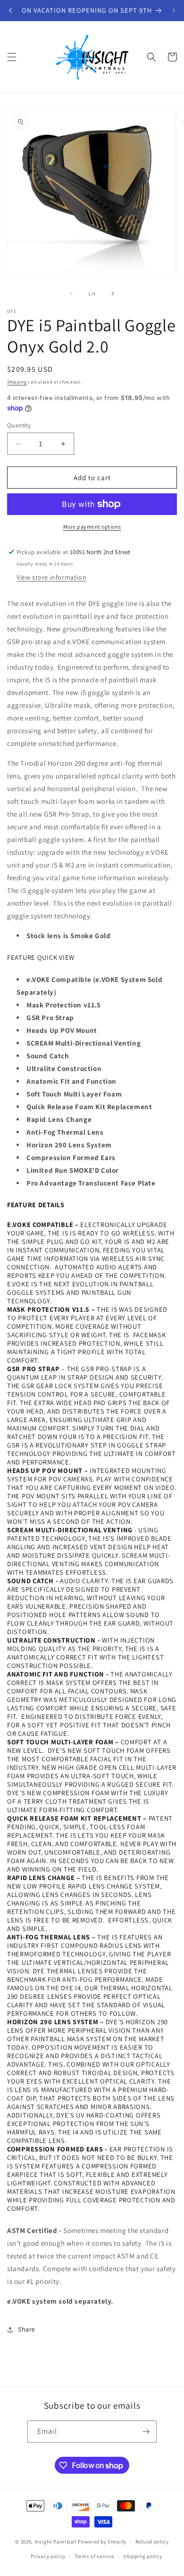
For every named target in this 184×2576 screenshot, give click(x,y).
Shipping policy (143, 2556)
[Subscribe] (146, 2432)
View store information (51, 577)
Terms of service (94, 2556)
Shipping (17, 382)
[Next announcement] (174, 10)
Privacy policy (48, 2556)
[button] (12, 57)
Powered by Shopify (102, 2542)
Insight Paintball (56, 2542)
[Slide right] (113, 294)
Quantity (19, 425)
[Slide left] (71, 294)
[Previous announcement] (10, 10)
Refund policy (152, 2542)
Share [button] (27, 2329)
